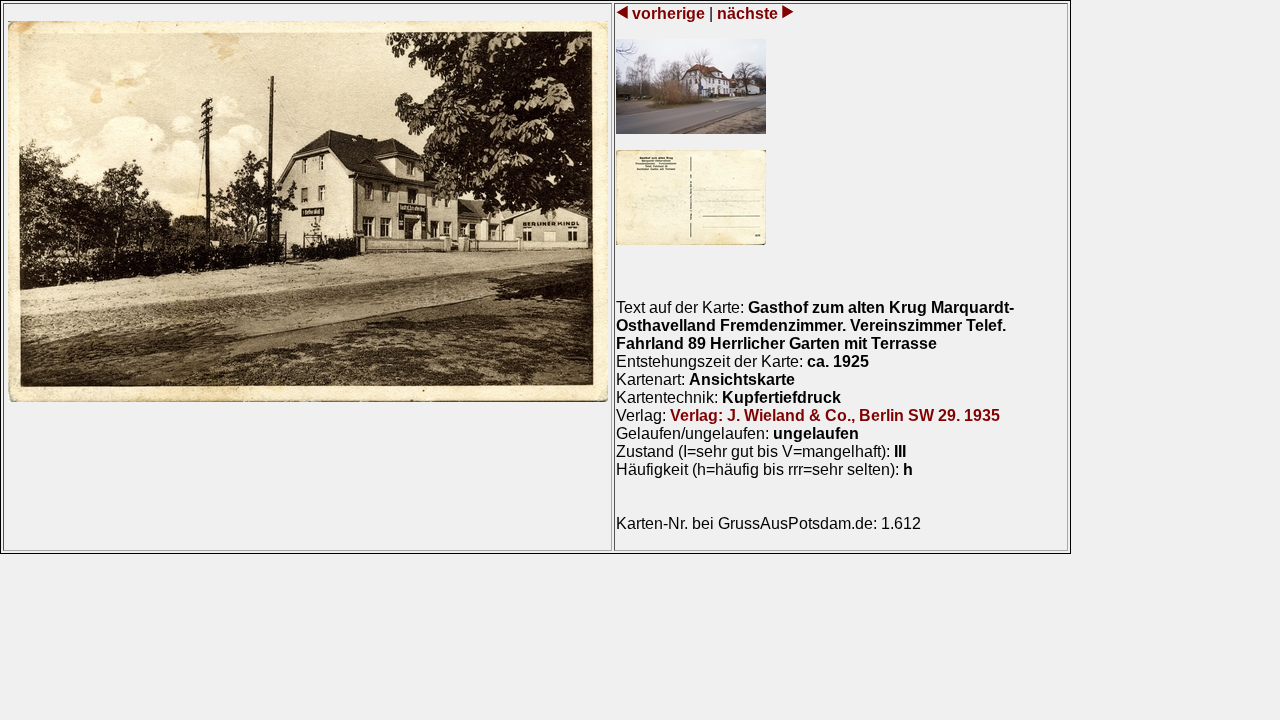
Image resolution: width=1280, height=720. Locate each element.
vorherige (668, 13)
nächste (747, 13)
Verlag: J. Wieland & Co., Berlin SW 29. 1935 (835, 415)
